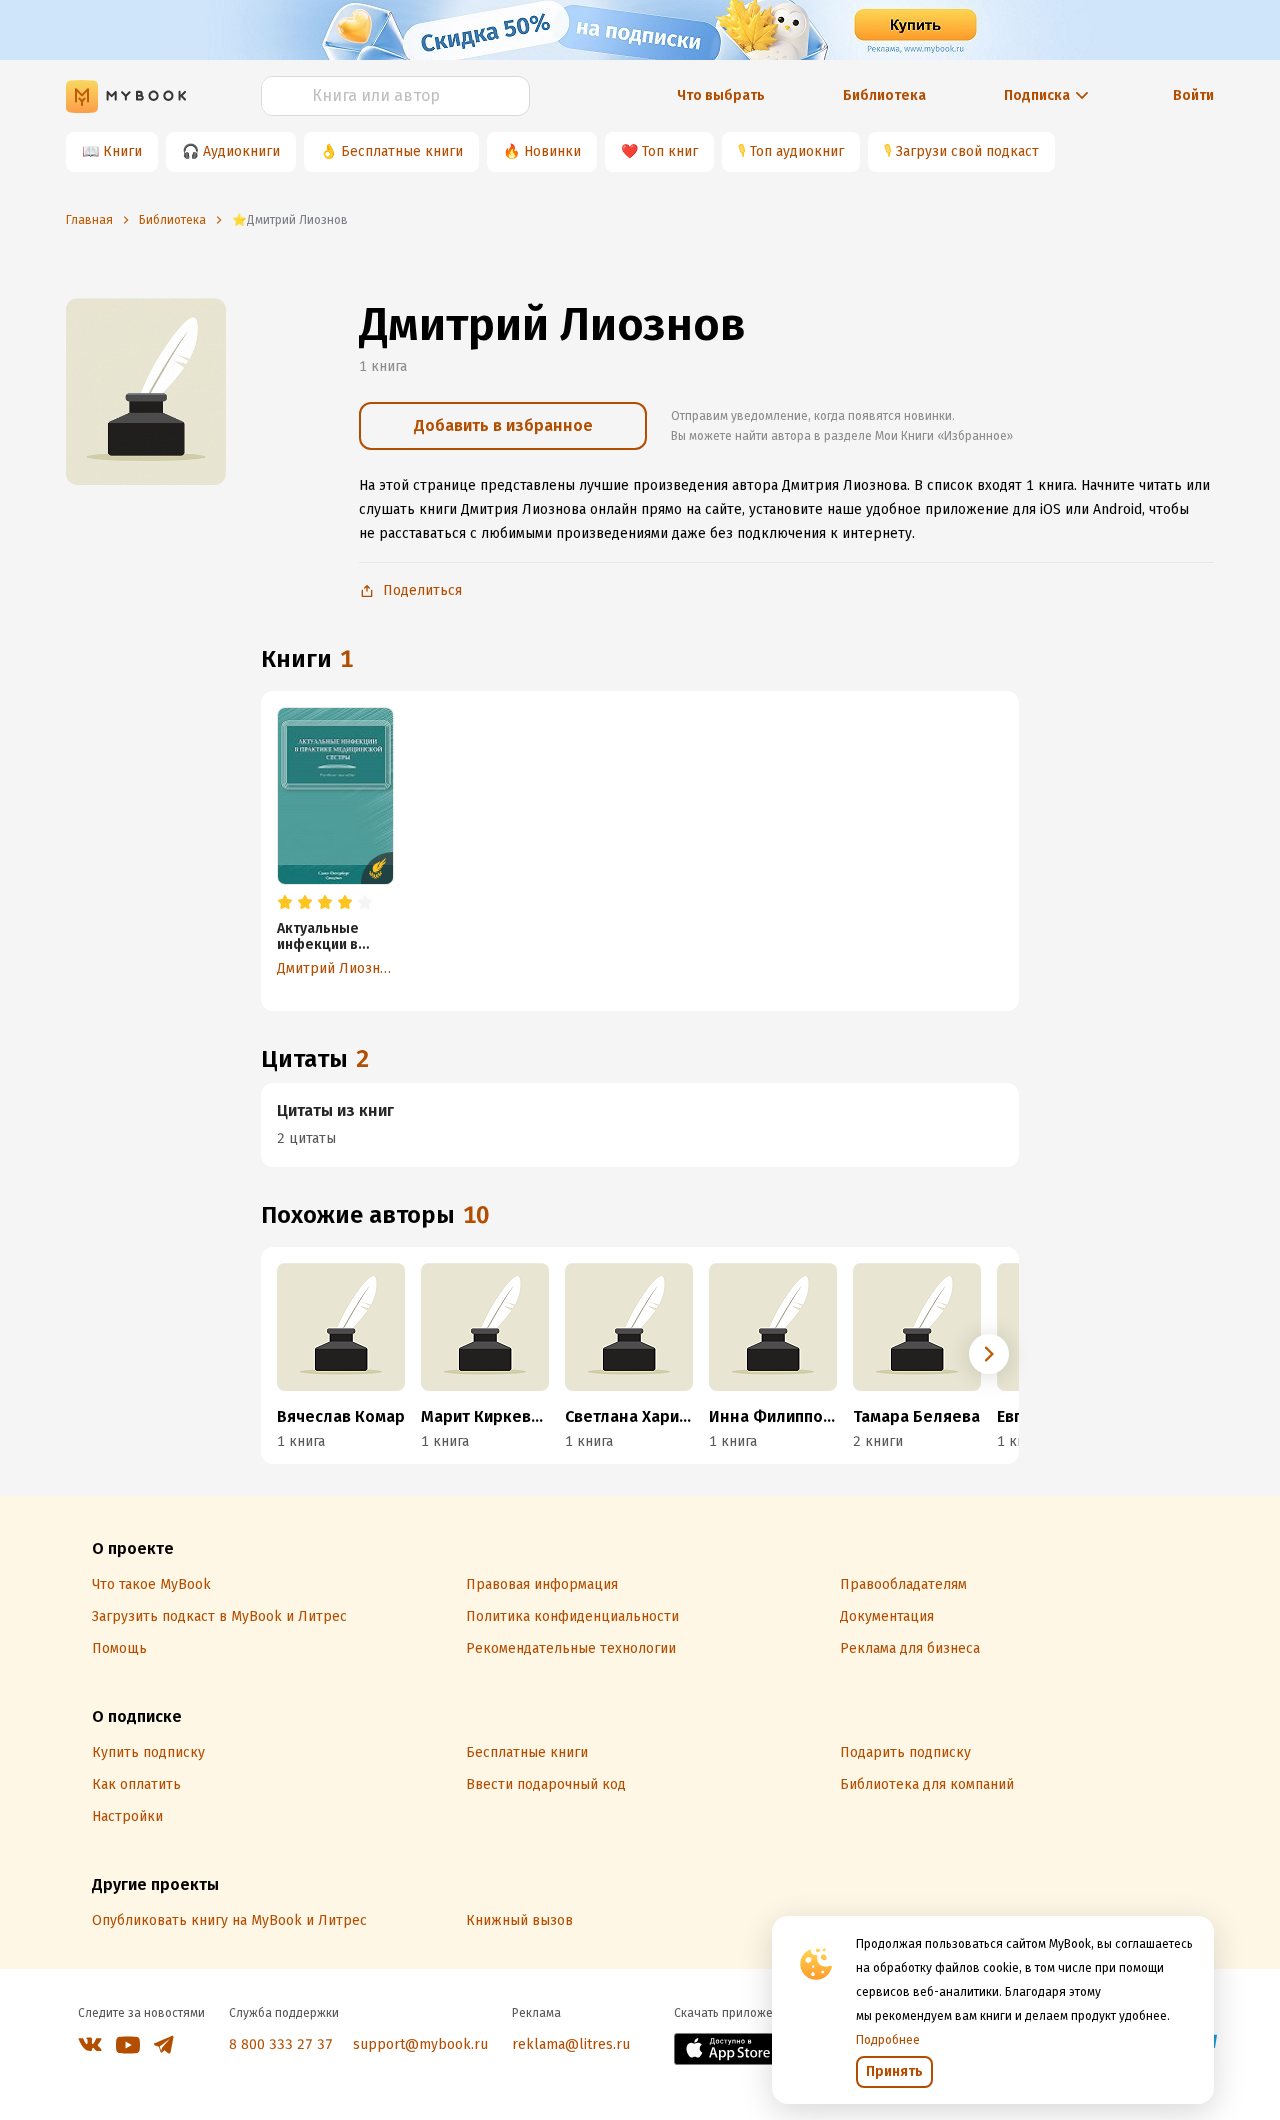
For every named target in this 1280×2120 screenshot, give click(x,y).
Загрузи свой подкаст (967, 151)
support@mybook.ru (420, 2044)
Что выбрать (721, 95)
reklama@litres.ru (571, 2044)
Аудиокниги (241, 151)
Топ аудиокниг (797, 151)
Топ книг (670, 151)
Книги (122, 151)
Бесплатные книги (402, 151)
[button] (989, 1354)
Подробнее (888, 2040)
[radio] (285, 903)
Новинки (552, 151)
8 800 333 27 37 (281, 2044)
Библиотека (884, 95)
